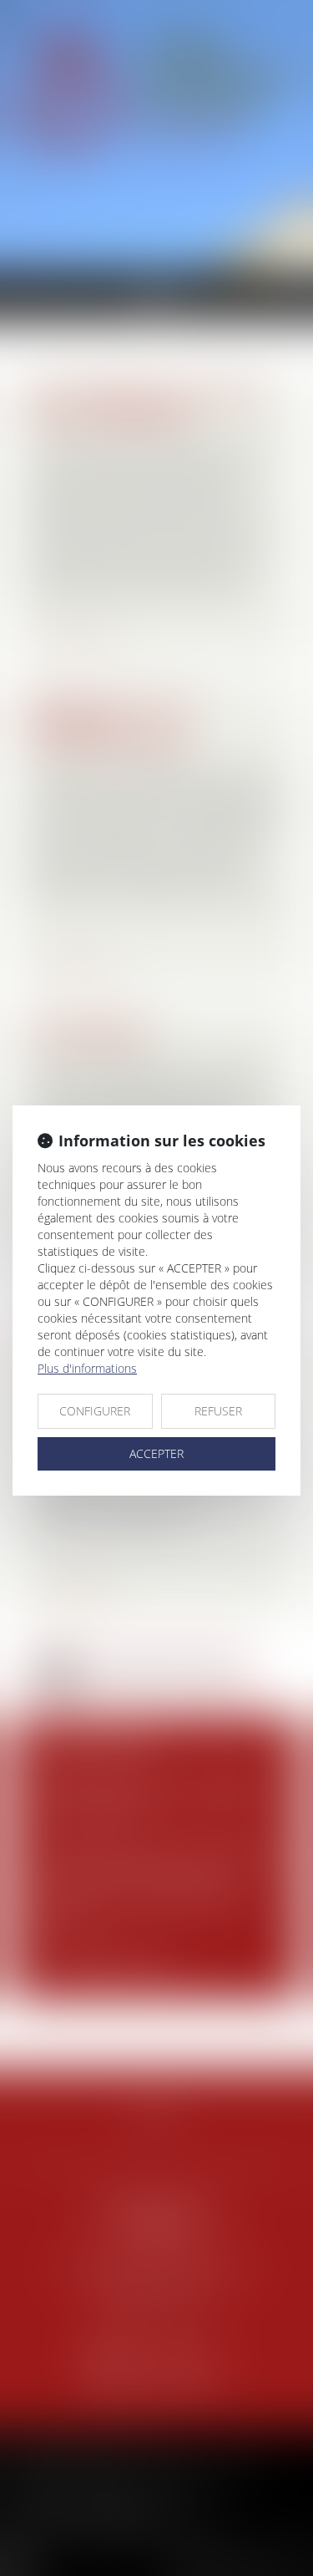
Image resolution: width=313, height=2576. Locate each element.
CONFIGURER (95, 1411)
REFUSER (218, 1411)
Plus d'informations (87, 1368)
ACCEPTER (156, 1453)
